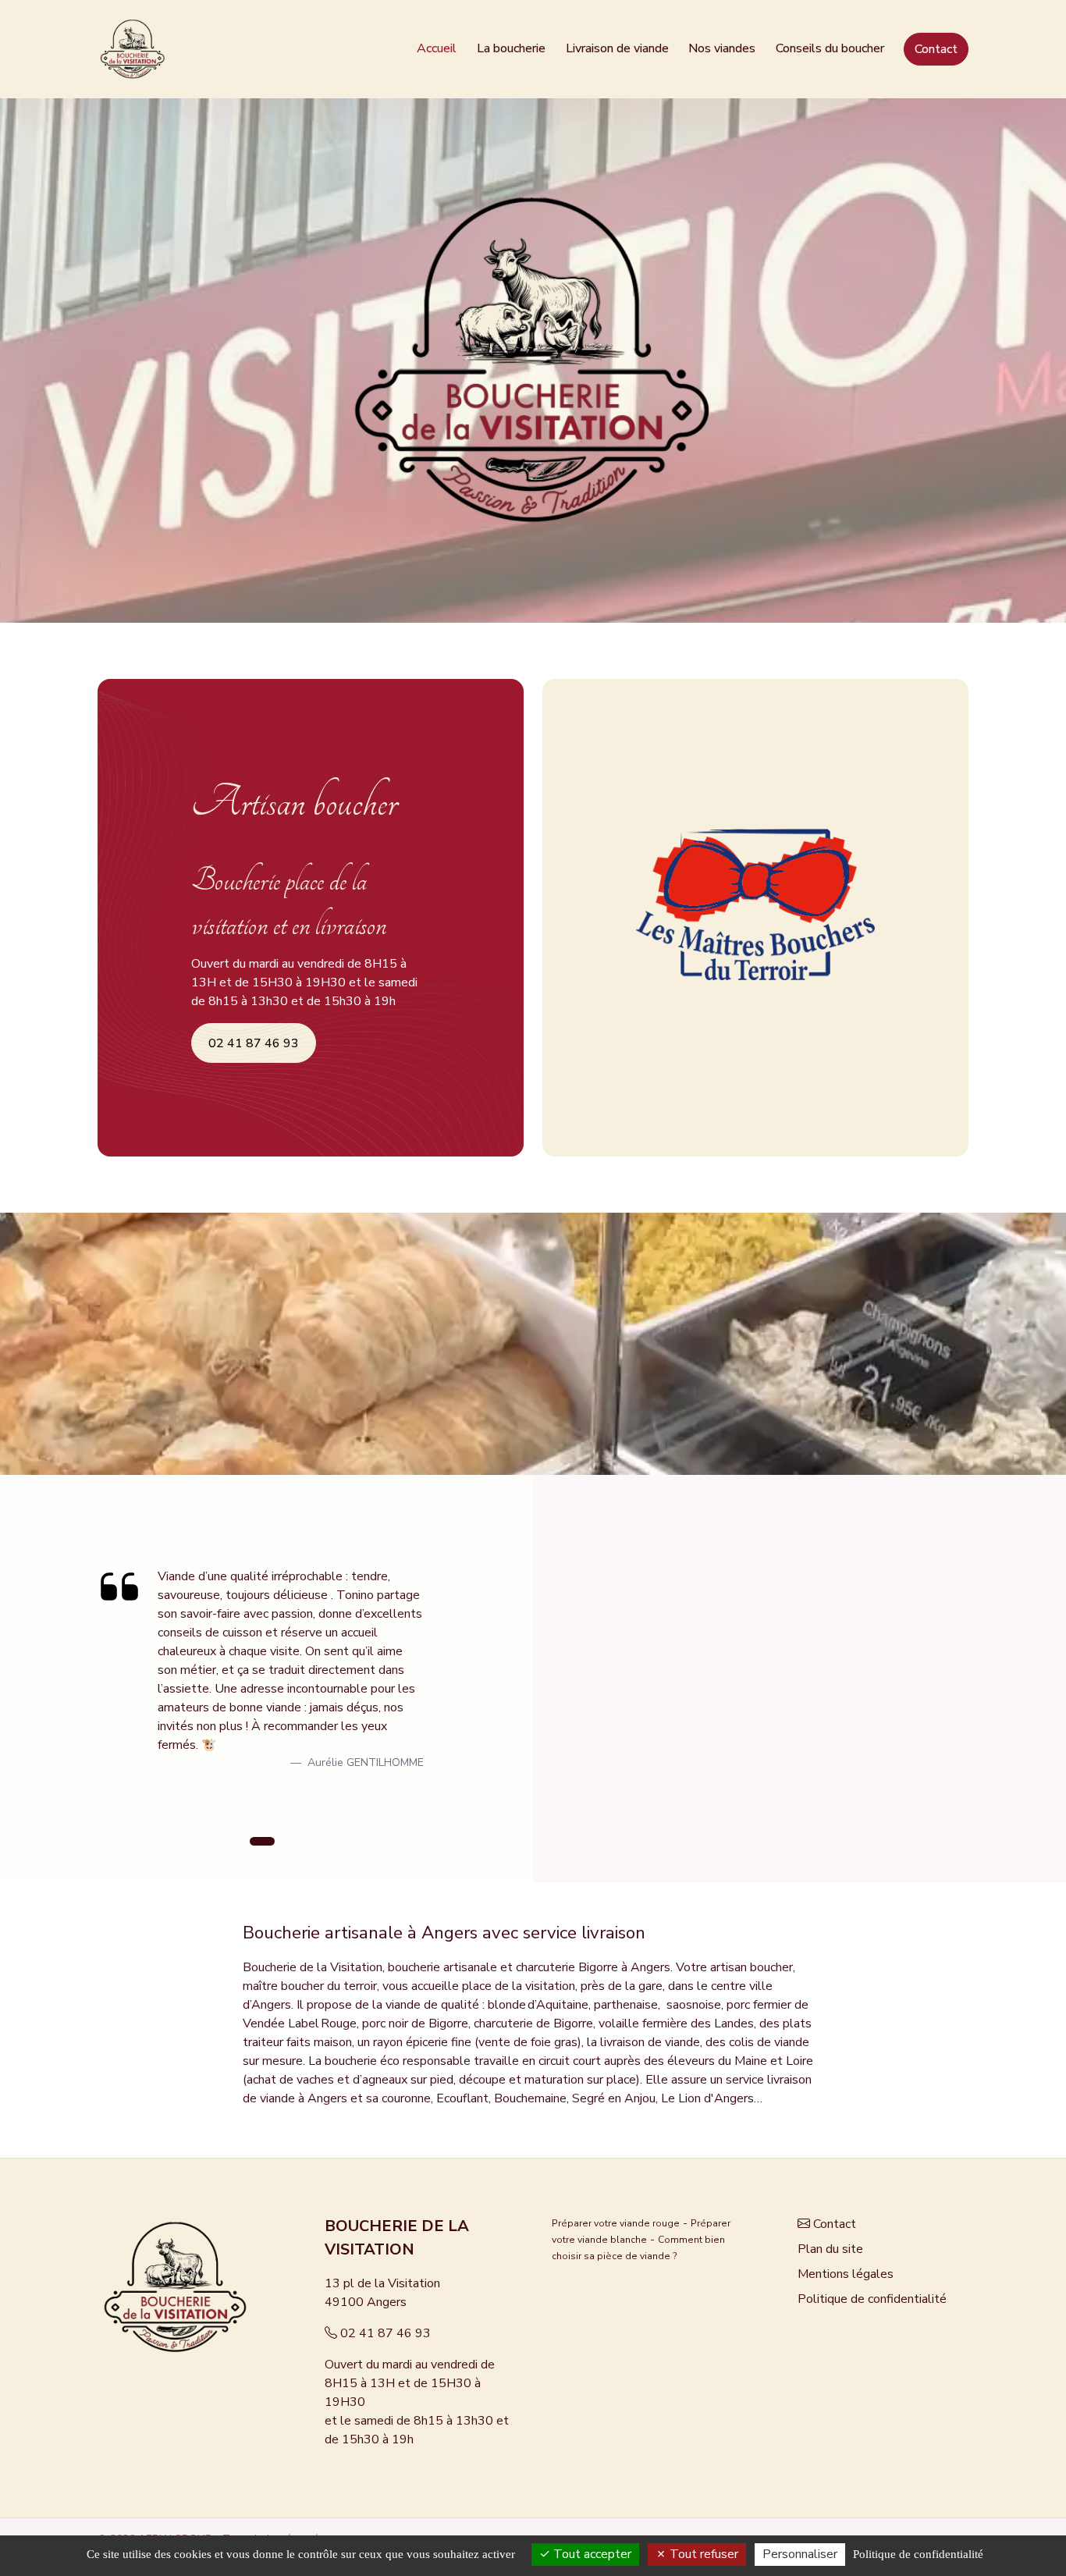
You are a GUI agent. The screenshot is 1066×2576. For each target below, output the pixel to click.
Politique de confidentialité (872, 2299)
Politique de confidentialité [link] (918, 2554)
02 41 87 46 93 (386, 2333)
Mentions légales (846, 2274)
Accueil (437, 48)
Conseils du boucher (830, 48)
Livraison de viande (617, 48)
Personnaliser (800, 2554)
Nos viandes (722, 48)
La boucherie (511, 48)
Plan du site (830, 2249)
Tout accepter (591, 2554)
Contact (936, 49)
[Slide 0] (262, 1841)
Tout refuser (702, 2554)
